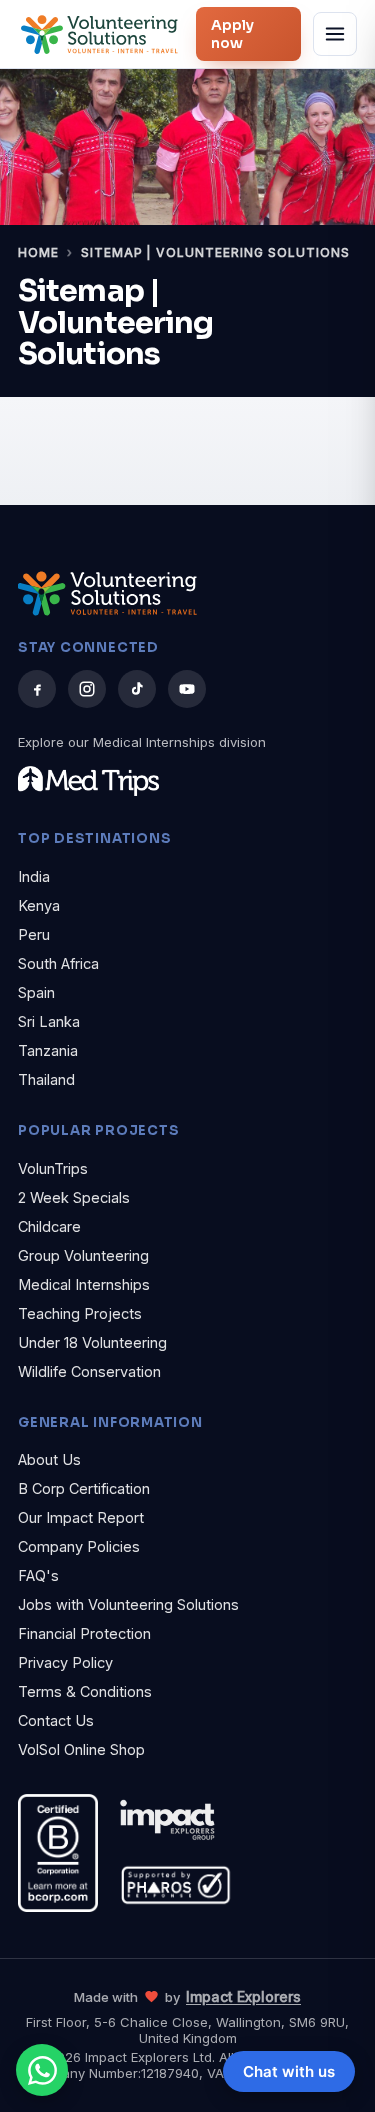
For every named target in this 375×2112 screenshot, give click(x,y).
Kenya (39, 905)
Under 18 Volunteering (92, 1342)
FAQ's (38, 1575)
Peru (34, 934)
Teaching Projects (80, 1313)
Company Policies (79, 1546)
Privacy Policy (65, 1662)
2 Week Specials (74, 1197)
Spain (36, 992)
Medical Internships (84, 1284)
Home (38, 252)
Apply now (232, 34)
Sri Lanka (49, 1021)
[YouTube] (187, 689)
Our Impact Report (81, 1517)
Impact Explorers (243, 1996)
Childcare (49, 1226)
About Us (49, 1459)
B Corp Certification (84, 1488)
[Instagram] (87, 689)
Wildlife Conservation (89, 1371)
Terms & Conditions (85, 1691)
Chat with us (289, 2071)
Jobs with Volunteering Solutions (128, 1604)
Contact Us (56, 1720)
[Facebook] (37, 689)
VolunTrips (53, 1168)
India (34, 876)
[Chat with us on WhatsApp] (42, 2070)
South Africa (58, 963)
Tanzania (48, 1050)
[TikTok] (137, 689)
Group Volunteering (83, 1255)
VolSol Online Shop (81, 1749)
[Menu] (335, 34)
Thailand (46, 1079)
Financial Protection (84, 1633)
